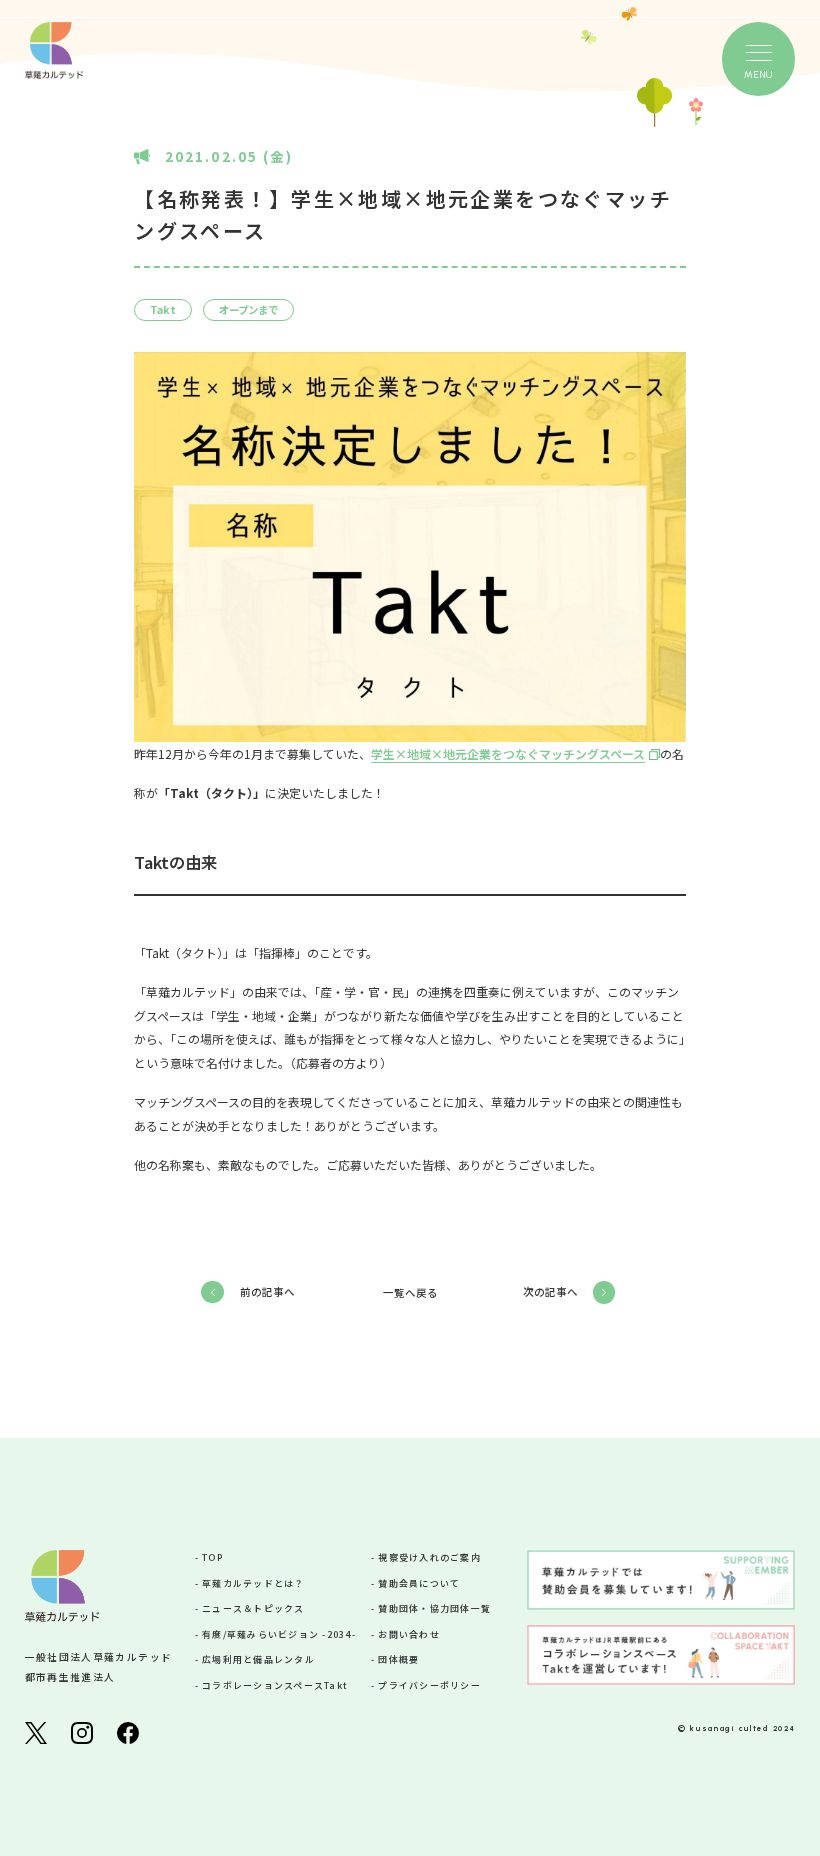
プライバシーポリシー (429, 1685)
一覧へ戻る (410, 1293)
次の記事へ (550, 1291)
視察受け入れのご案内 (429, 1557)
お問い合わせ (409, 1634)
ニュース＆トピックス (253, 1608)
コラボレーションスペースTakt (275, 1685)
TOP (212, 1557)
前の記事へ (267, 1291)
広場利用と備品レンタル (258, 1659)
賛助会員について (419, 1583)
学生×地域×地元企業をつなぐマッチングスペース (508, 753)
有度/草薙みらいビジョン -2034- (279, 1634)
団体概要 (398, 1659)
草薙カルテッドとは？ (253, 1583)
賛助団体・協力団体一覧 (434, 1608)
